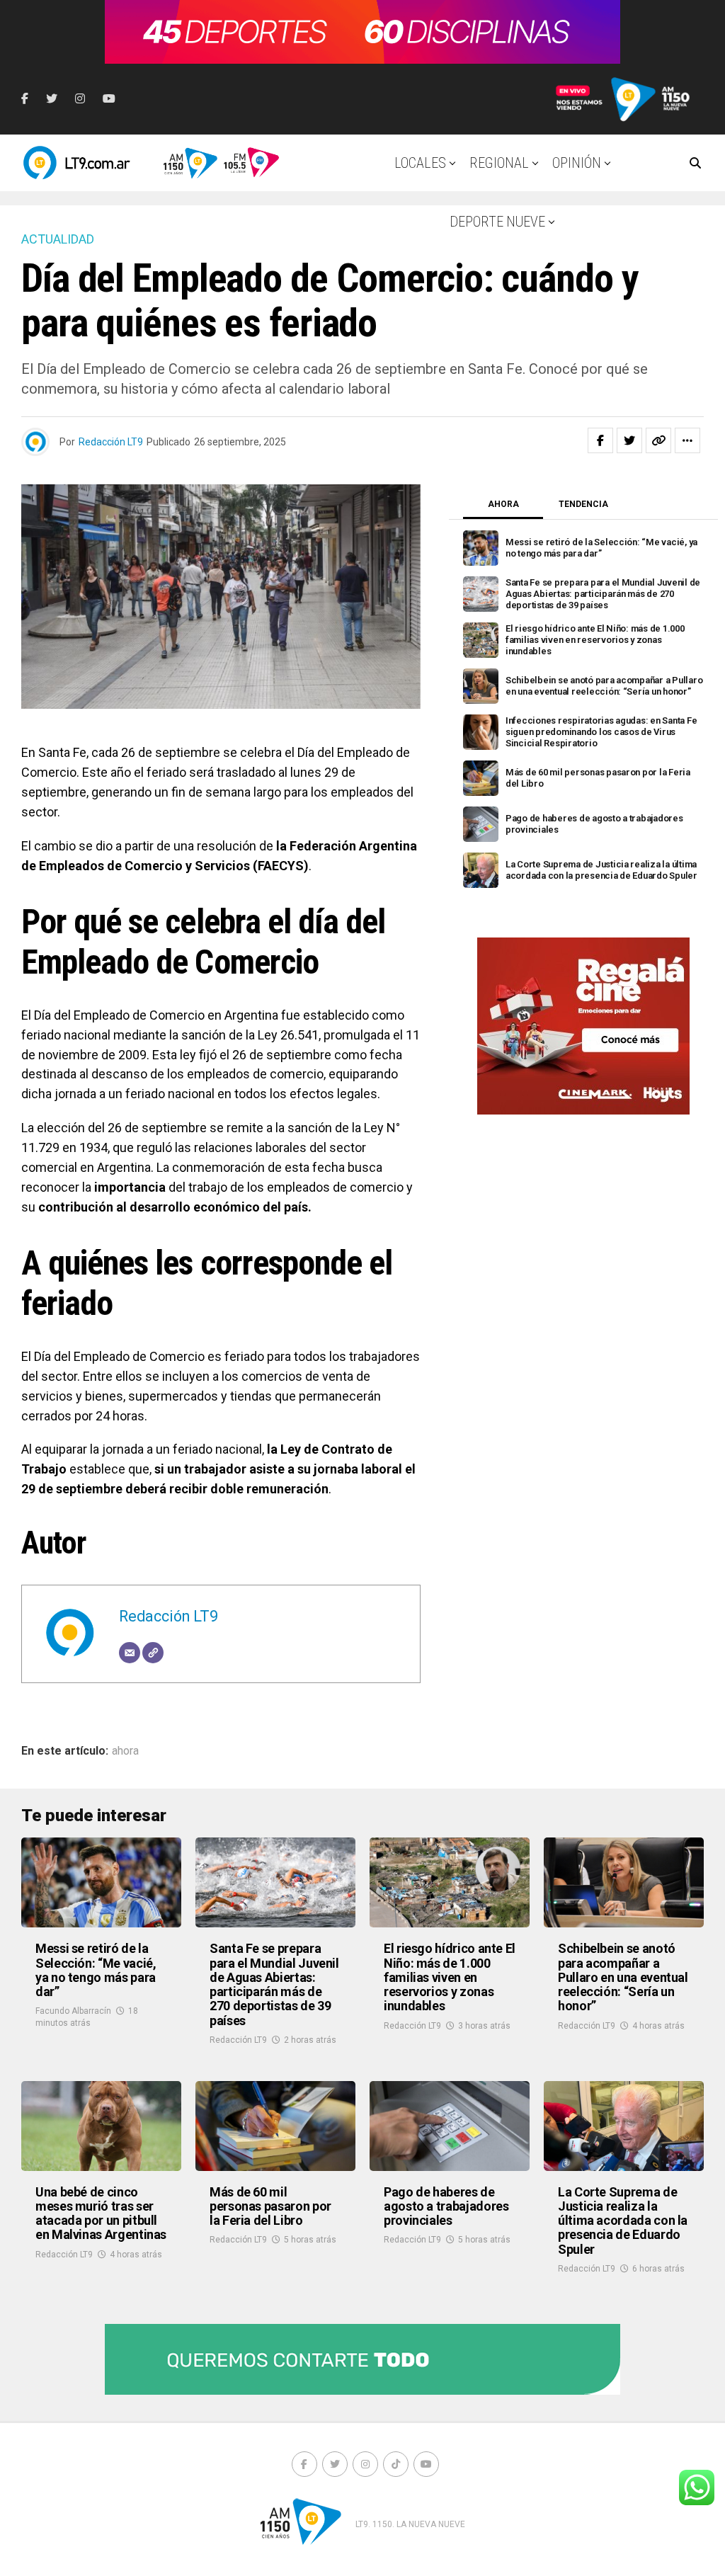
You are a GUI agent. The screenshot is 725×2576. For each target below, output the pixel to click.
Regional (499, 163)
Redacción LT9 (111, 442)
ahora (125, 1751)
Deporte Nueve (497, 222)
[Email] (130, 1653)
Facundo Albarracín (73, 2011)
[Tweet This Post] (629, 440)
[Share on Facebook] (600, 440)
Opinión (577, 163)
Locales (420, 163)
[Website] (153, 1653)
